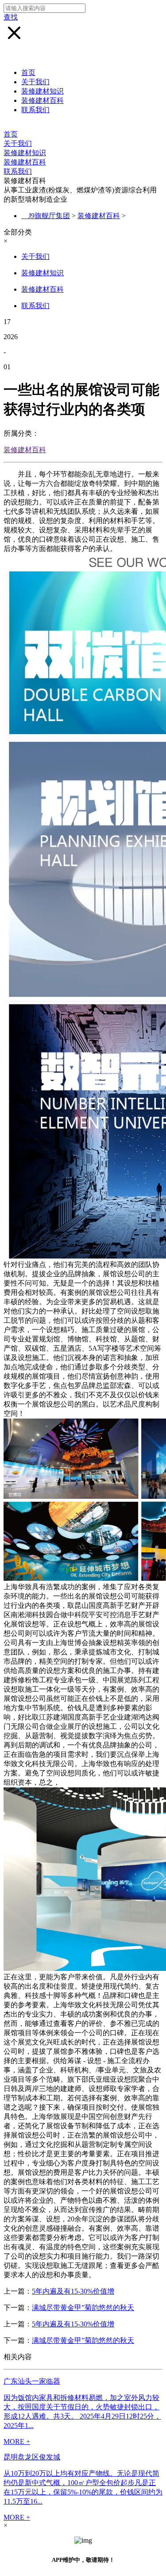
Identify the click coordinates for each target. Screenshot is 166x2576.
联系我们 (35, 110)
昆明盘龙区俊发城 (32, 2457)
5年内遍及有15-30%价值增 (73, 2291)
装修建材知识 (42, 91)
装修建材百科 (42, 100)
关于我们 (35, 82)
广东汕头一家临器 (32, 2381)
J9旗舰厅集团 (49, 216)
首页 (28, 72)
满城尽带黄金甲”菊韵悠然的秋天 (83, 2308)
